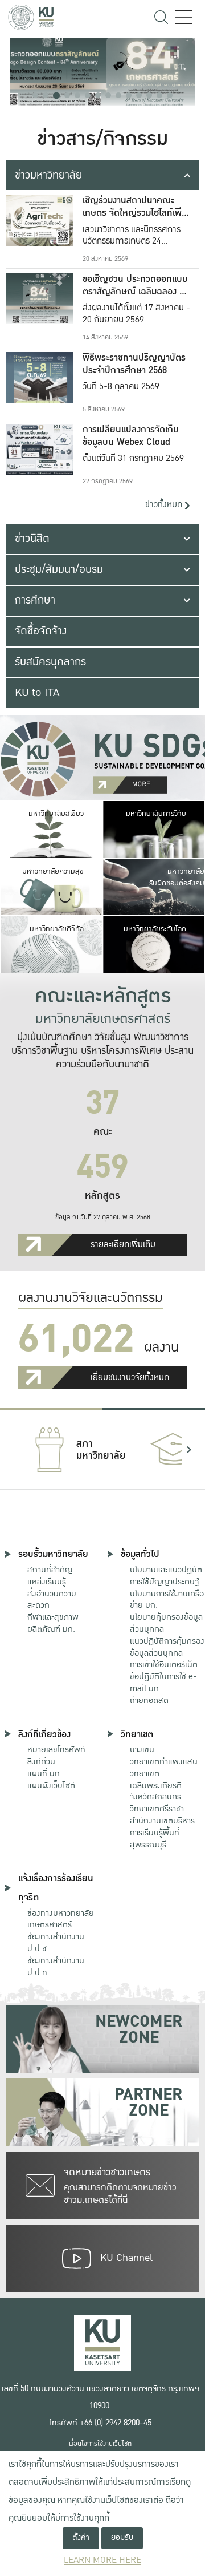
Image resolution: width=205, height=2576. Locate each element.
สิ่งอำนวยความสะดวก (52, 1600)
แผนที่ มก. (45, 1773)
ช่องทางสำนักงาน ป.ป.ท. (56, 1966)
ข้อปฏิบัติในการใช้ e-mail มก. (163, 1682)
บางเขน (142, 1749)
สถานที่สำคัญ (50, 1570)
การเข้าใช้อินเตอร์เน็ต (164, 1664)
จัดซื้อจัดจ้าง (41, 631)
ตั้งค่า (81, 2537)
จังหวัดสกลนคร (156, 1786)
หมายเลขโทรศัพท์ (56, 1749)
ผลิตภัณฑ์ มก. (51, 1629)
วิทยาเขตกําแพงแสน (164, 1761)
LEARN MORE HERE (102, 2560)
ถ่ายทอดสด (149, 1700)
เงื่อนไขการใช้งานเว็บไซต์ (100, 2444)
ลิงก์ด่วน (41, 1761)
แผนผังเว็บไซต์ (51, 1785)
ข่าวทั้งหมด (165, 505)
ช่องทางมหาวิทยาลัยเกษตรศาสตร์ (61, 1919)
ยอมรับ (122, 2537)
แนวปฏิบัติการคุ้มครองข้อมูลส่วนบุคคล (167, 1647)
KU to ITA (37, 693)
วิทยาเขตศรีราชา (157, 1809)
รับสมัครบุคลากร (50, 662)
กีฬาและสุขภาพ (53, 1617)
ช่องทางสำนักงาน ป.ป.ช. (56, 1942)
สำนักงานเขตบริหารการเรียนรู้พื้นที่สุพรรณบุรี (162, 1833)
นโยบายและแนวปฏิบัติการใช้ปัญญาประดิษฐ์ (166, 1576)
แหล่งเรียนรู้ (47, 1582)
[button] (35, 95)
